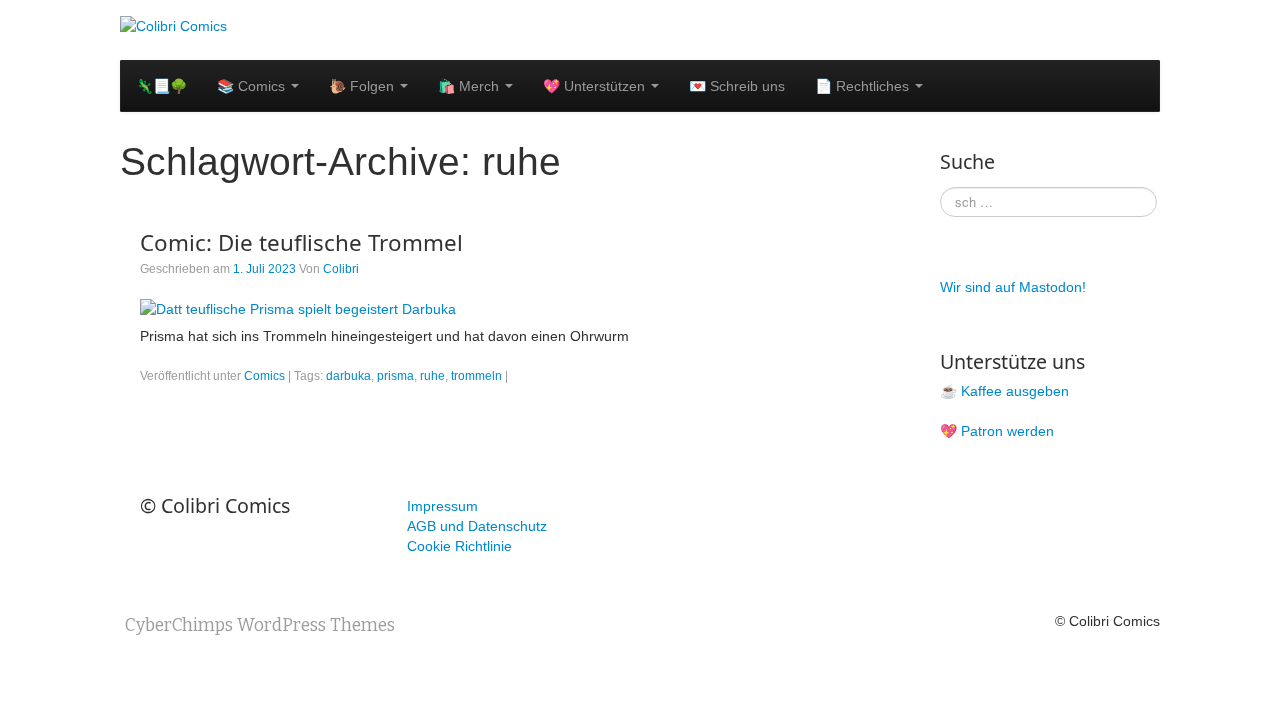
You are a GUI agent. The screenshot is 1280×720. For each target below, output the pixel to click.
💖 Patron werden (997, 431)
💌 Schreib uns (737, 86)
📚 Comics (253, 86)
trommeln (476, 376)
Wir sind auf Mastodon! (1013, 287)
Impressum (442, 506)
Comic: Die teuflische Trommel (301, 242)
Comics (264, 376)
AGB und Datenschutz (477, 526)
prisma (395, 376)
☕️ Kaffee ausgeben (1004, 391)
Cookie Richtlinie (459, 546)
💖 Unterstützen (596, 86)
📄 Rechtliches (864, 86)
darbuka (348, 376)
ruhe (432, 376)
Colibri (341, 269)
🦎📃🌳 (161, 86)
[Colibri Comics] (173, 25)
